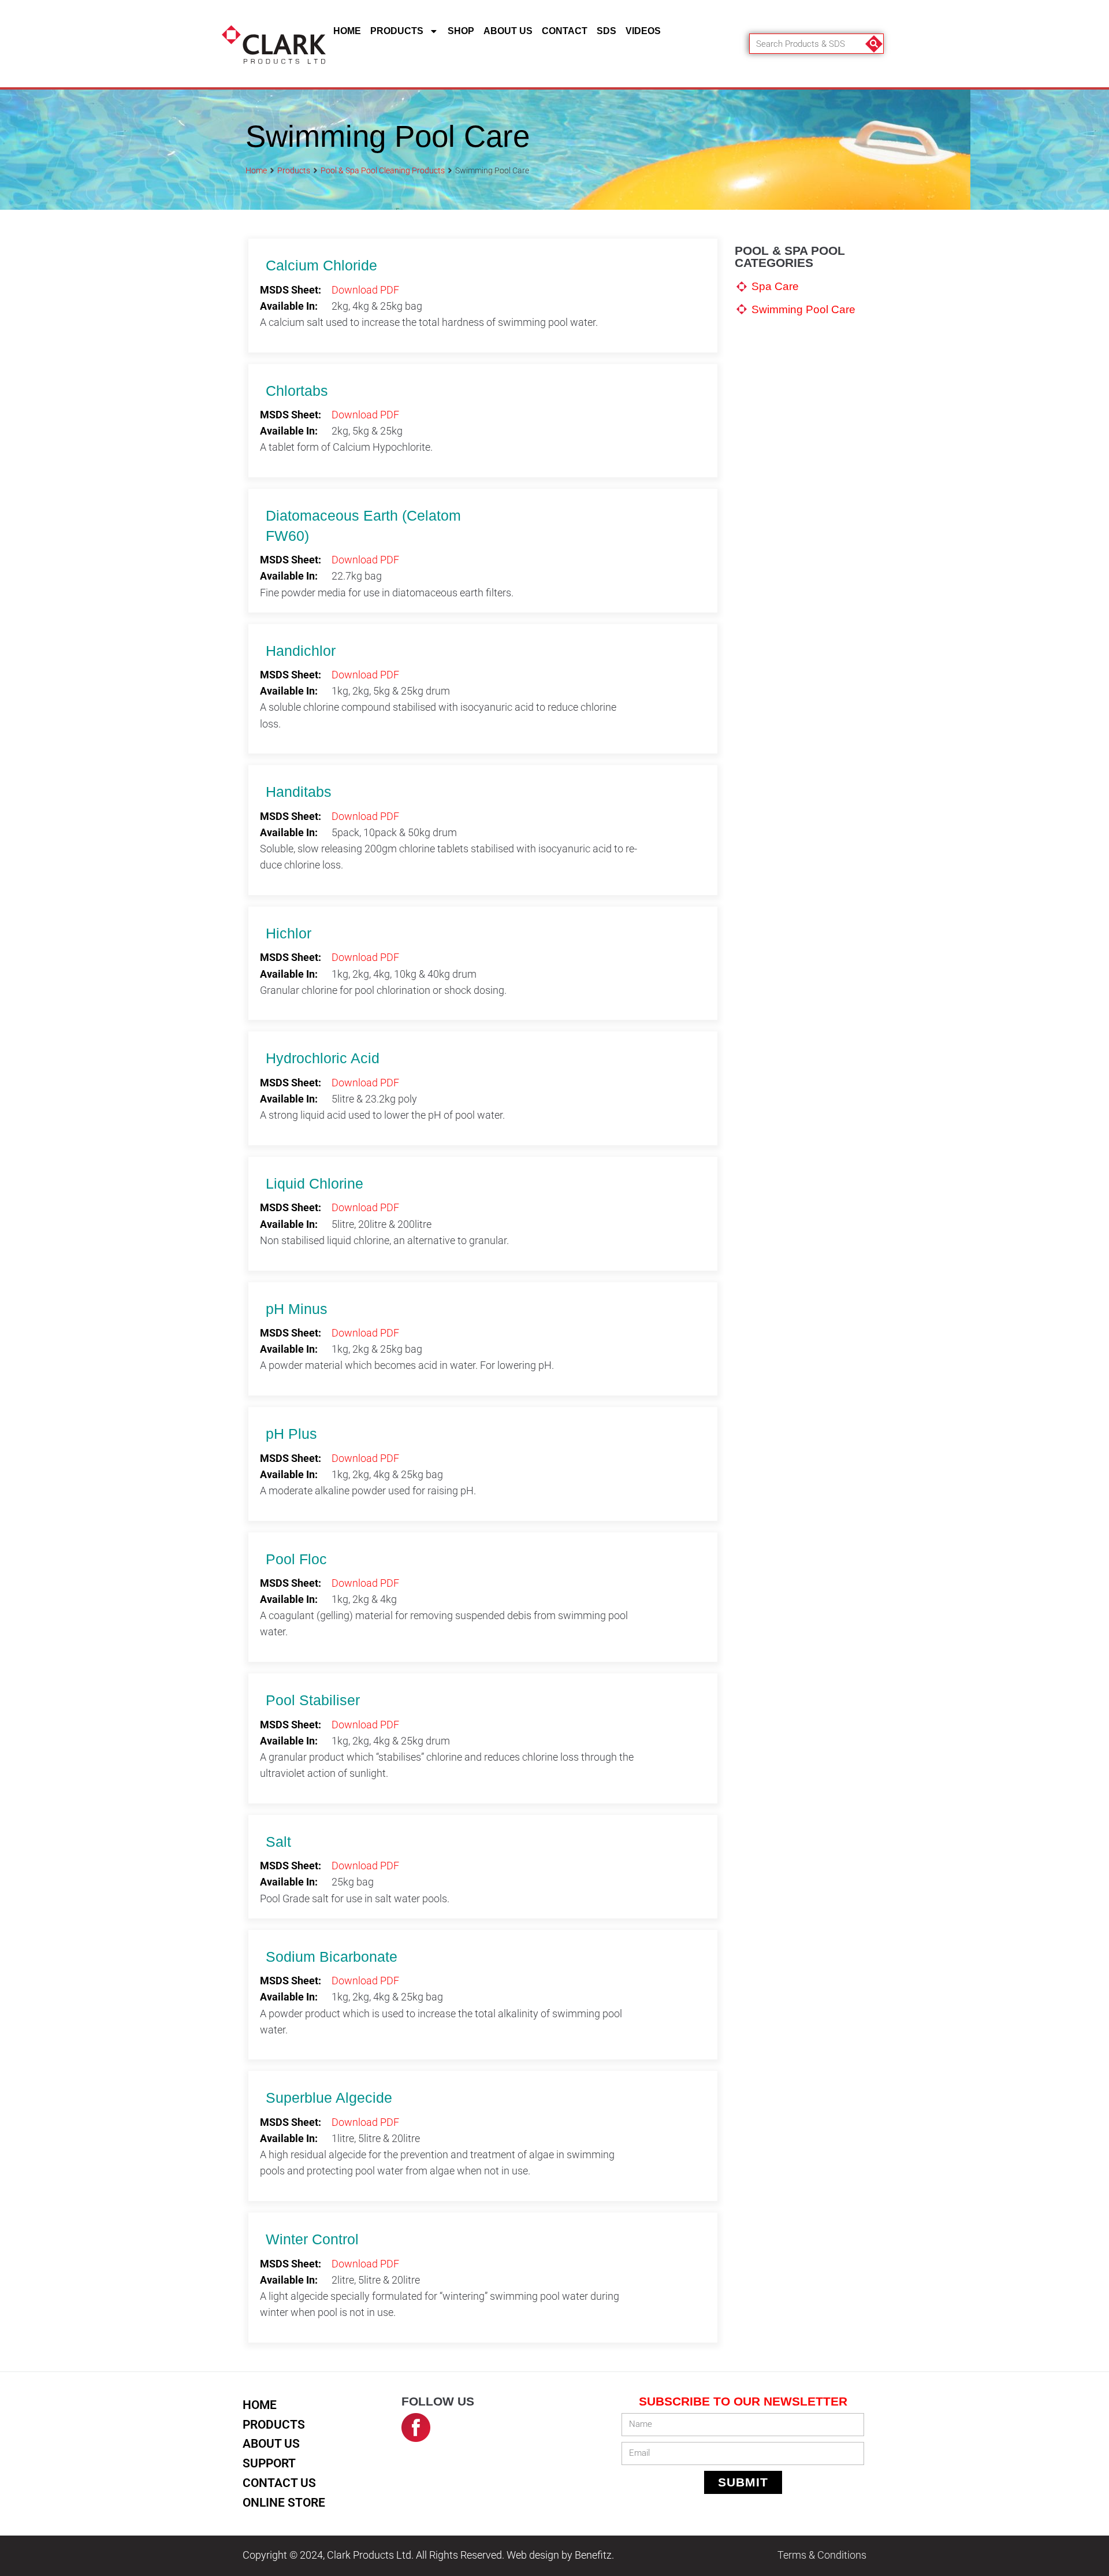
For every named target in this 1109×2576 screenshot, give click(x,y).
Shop (461, 31)
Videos (643, 31)
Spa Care (775, 286)
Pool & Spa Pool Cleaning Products (383, 170)
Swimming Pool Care (803, 309)
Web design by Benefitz (559, 2555)
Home (347, 31)
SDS (606, 31)
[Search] (873, 44)
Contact (565, 31)
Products (397, 31)
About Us (508, 31)
